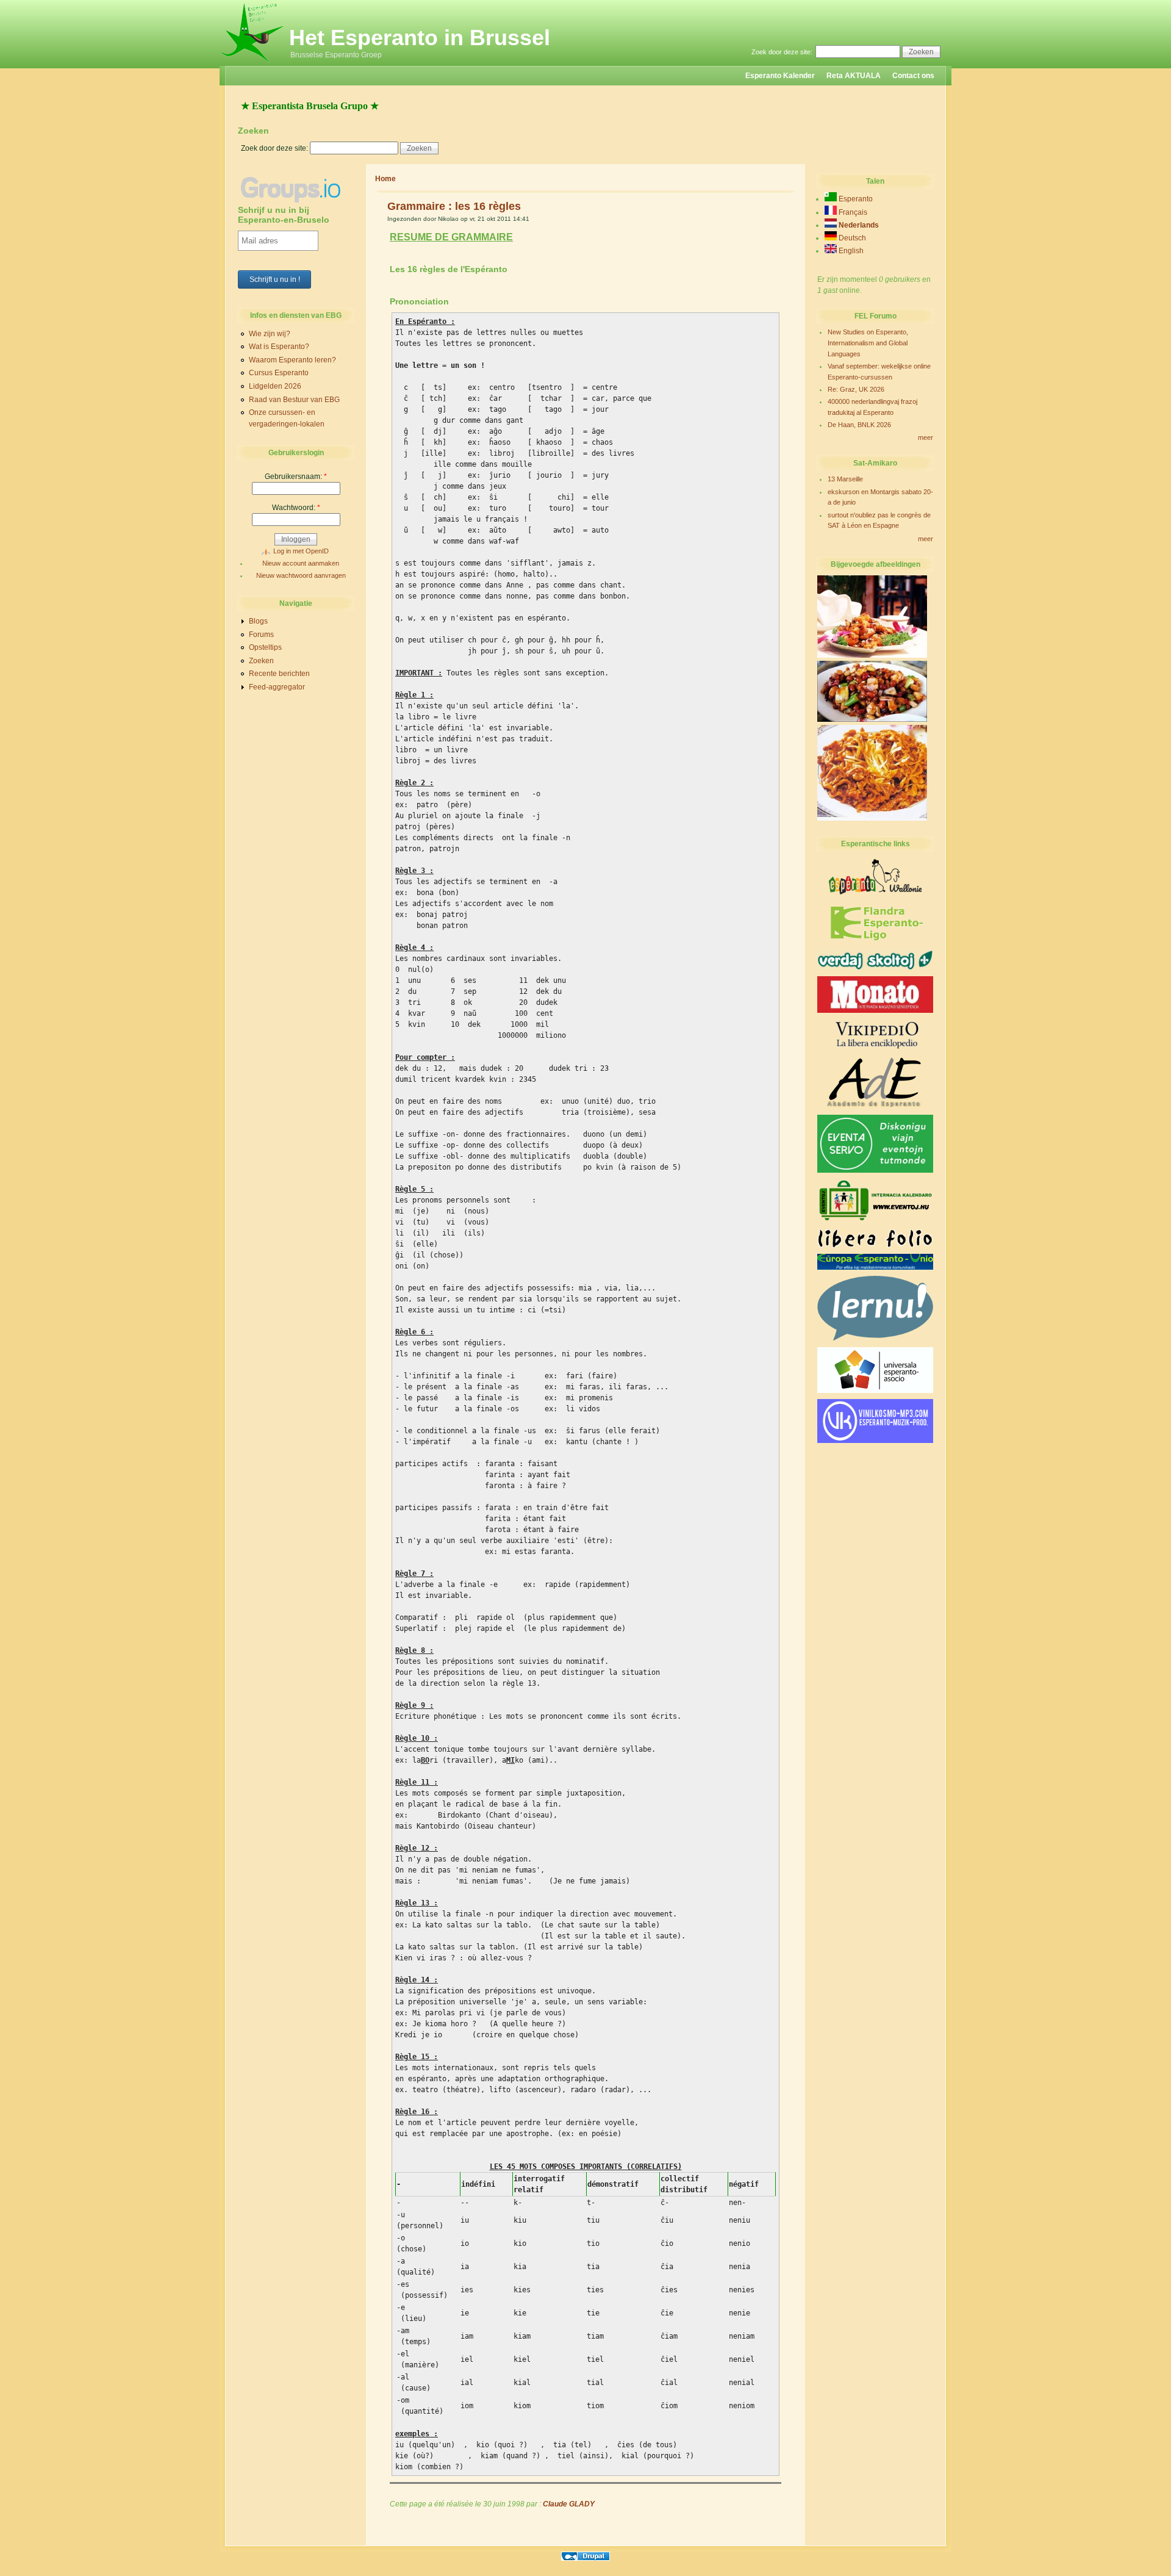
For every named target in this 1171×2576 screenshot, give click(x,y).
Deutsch (851, 238)
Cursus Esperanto (279, 373)
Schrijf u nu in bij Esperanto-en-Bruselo (284, 215)
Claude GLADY (569, 2504)
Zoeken (261, 661)
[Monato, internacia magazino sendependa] (875, 1010)
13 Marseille (845, 479)
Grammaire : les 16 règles (454, 206)
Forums (261, 635)
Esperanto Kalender (780, 76)
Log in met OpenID (301, 551)
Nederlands (858, 225)
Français (852, 212)
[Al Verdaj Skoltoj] (875, 968)
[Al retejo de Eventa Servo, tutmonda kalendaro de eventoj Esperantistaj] (875, 1170)
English (850, 251)
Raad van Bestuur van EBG (294, 400)
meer (926, 437)
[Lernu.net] (875, 1339)
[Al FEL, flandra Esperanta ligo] (876, 941)
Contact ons (913, 76)
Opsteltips (265, 647)
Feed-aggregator (277, 687)
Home (385, 179)
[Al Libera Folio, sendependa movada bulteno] (875, 1245)
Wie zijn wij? (270, 334)
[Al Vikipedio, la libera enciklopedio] (875, 1048)
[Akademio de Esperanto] (875, 1106)
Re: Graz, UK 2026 (856, 389)
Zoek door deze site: (783, 52)
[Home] (253, 63)
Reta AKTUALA (854, 76)
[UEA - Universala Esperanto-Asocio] (875, 1391)
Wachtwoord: (296, 508)
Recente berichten (279, 674)
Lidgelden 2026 (275, 386)
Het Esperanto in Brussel (420, 38)
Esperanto (855, 199)
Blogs (258, 621)
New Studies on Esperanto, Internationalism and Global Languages (868, 343)
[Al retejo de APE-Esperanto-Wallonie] (875, 893)
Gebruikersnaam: (296, 477)
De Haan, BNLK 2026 (859, 425)
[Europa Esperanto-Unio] (875, 1267)
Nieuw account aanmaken (301, 563)
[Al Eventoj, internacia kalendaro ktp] (875, 1221)
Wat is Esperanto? (279, 347)
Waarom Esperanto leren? (292, 360)
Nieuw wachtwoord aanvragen (301, 575)
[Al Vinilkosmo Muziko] (875, 1441)
